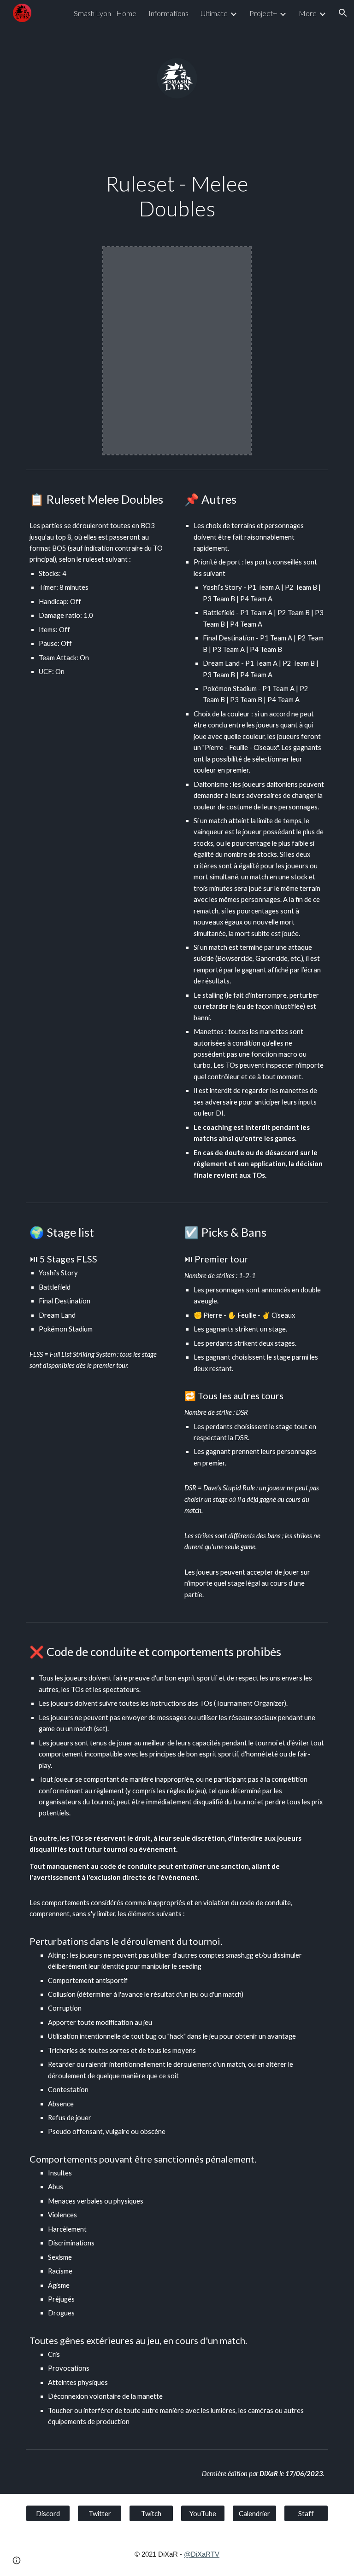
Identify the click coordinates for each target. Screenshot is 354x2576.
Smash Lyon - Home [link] (105, 13)
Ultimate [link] (214, 13)
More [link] (308, 13)
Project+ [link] (263, 13)
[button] (343, 13)
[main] (177, 196)
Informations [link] (168, 13)
